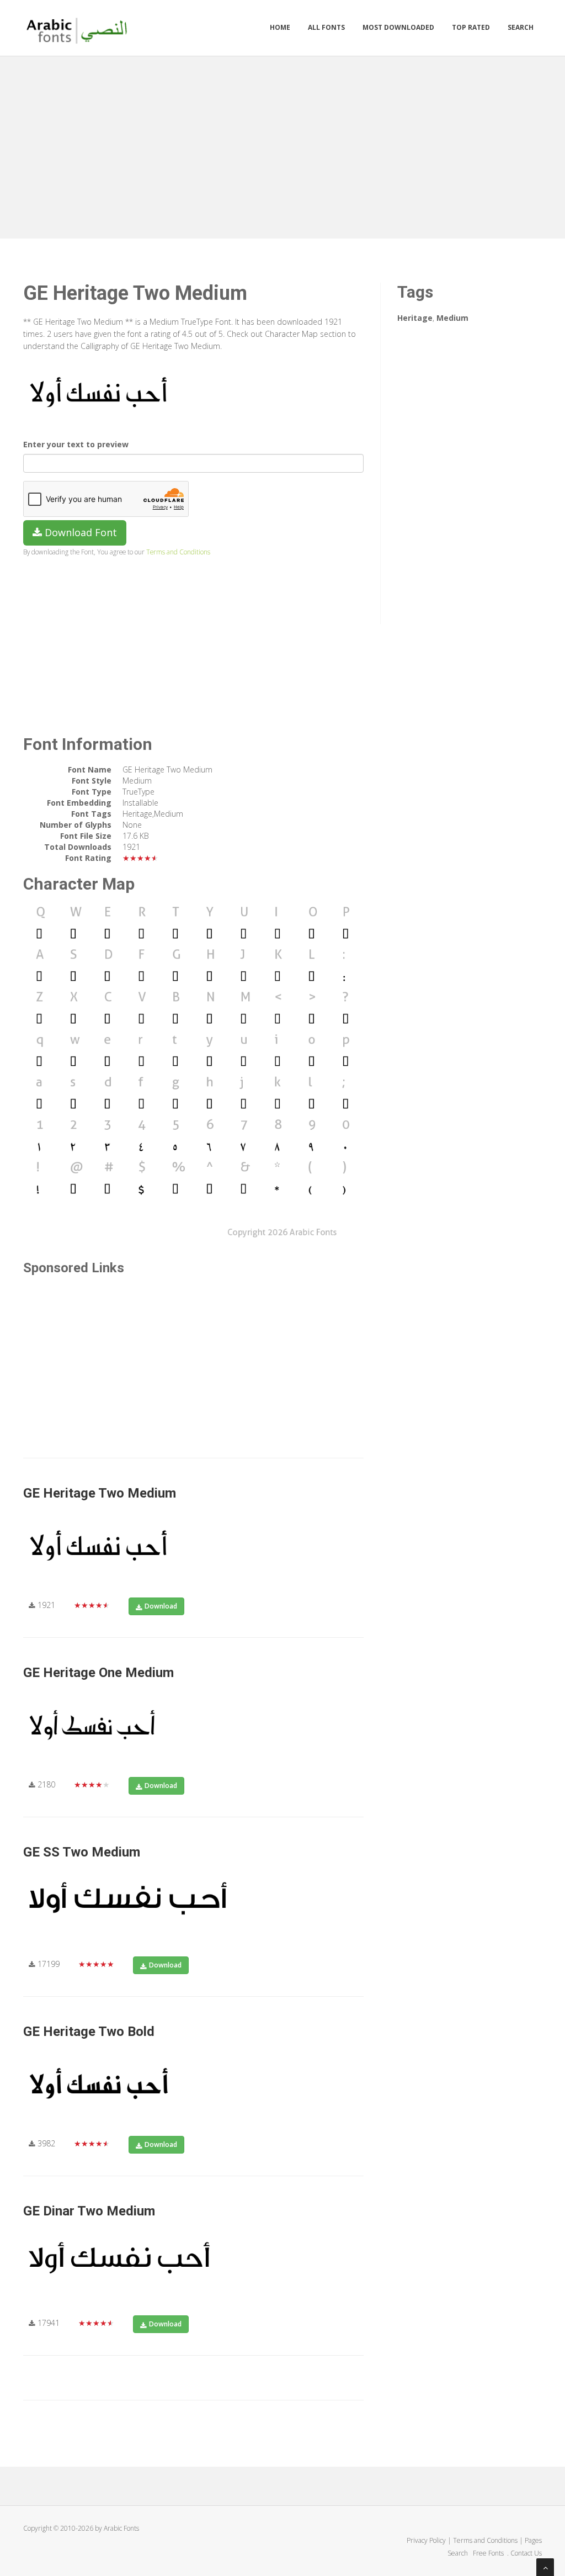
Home (280, 27)
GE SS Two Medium (82, 1852)
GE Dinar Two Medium (89, 2211)
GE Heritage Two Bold (89, 2032)
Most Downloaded (398, 27)
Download (161, 1606)
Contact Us (526, 2553)
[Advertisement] (282, 145)
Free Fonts (489, 2553)
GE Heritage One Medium (98, 1673)
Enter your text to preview (76, 444)
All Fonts (326, 27)
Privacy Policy (426, 2540)
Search (521, 27)
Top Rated (471, 27)
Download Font (79, 532)
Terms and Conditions (178, 552)
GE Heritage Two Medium (100, 1493)
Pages (533, 2540)
